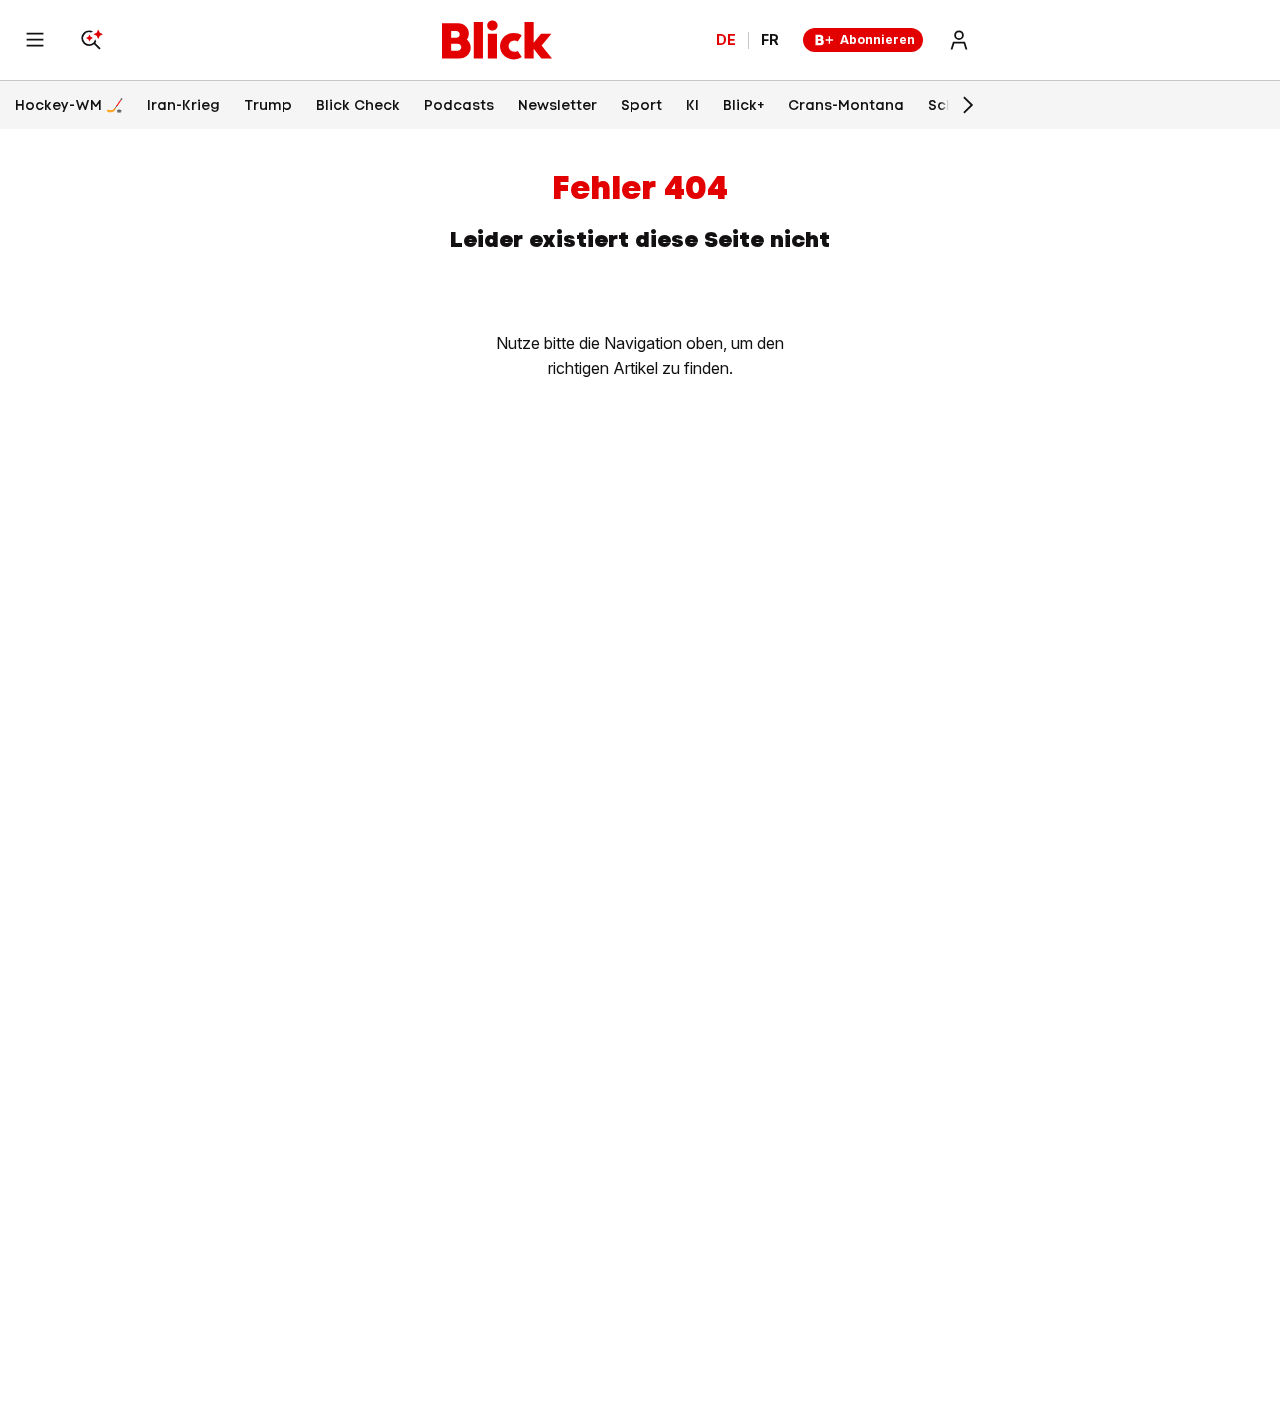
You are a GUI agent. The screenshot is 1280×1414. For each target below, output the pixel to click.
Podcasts (459, 105)
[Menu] (35, 40)
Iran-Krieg (183, 105)
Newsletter (557, 105)
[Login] (959, 40)
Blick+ (743, 105)
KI (692, 105)
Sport (641, 105)
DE (726, 40)
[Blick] (497, 40)
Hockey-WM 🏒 (69, 105)
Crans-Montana (846, 105)
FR (770, 40)
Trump (268, 105)
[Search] (91, 40)
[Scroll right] (967, 105)
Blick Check (358, 105)
